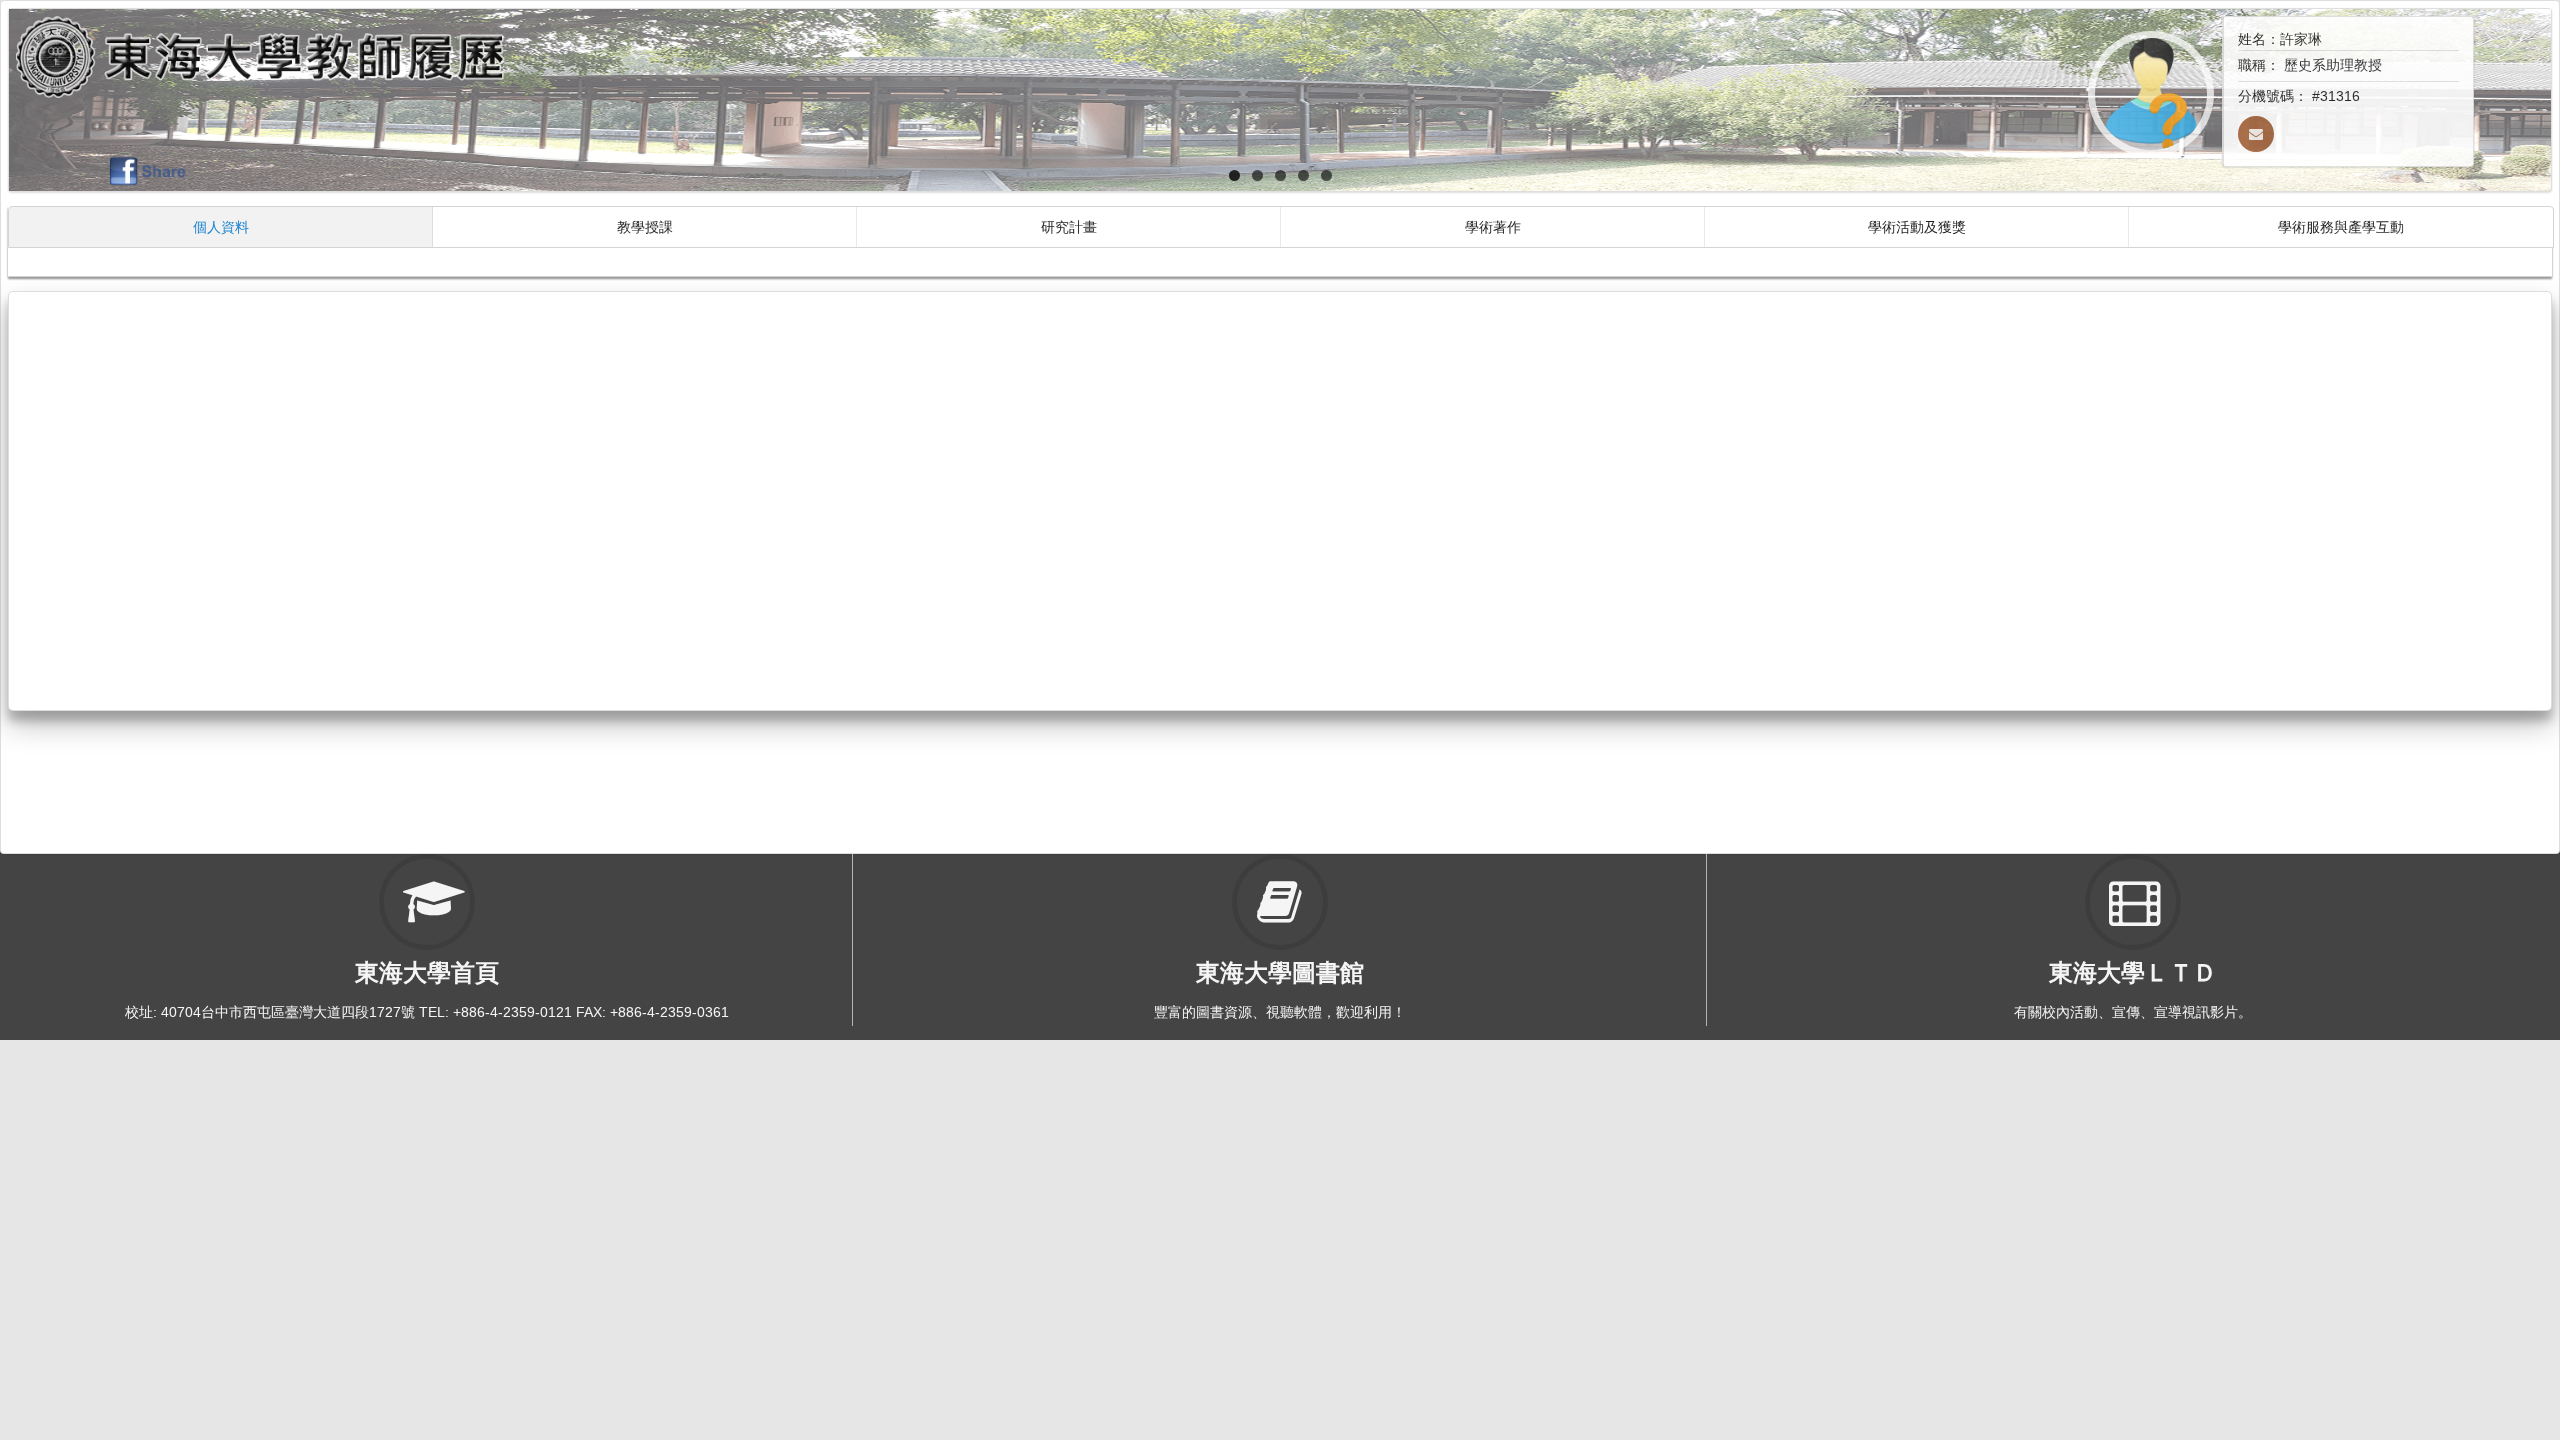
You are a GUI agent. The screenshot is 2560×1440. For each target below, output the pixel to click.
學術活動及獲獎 (1917, 226)
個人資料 (221, 226)
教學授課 (645, 226)
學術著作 (1493, 226)
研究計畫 (1069, 226)
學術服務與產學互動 (2341, 226)
